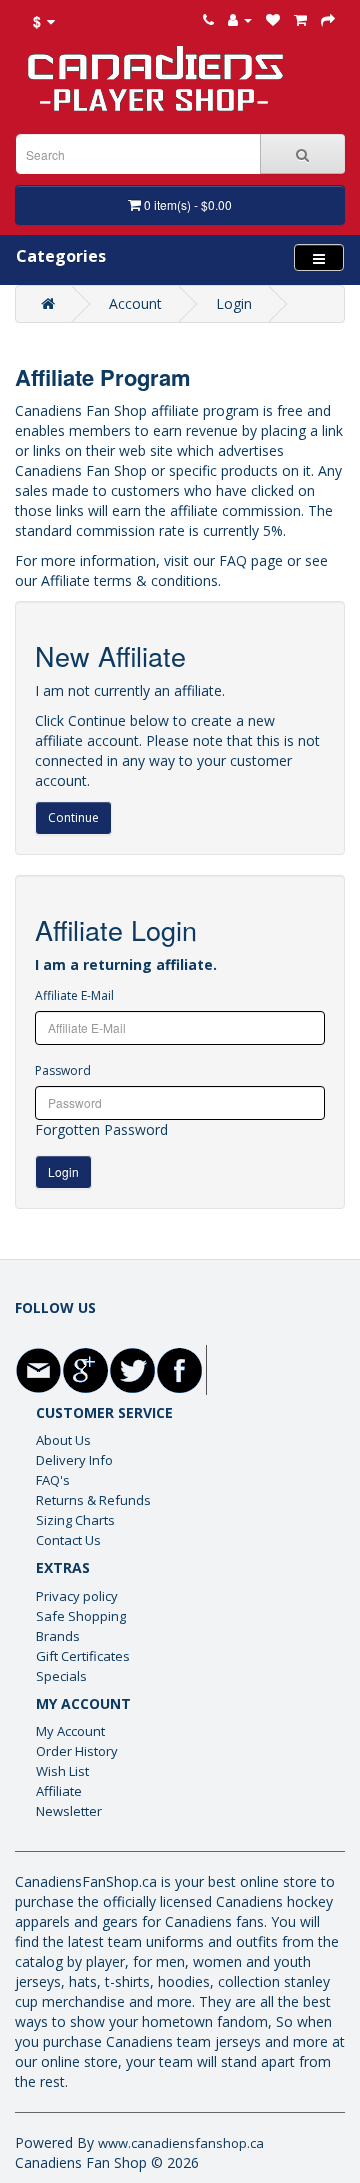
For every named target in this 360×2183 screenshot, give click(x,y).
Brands (58, 1636)
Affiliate (59, 1791)
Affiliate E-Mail (74, 995)
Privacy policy (77, 1596)
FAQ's (53, 1480)
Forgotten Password (101, 1129)
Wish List (62, 1771)
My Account (70, 1731)
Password (63, 1070)
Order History (77, 1751)
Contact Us (68, 1540)
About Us (63, 1440)
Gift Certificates (83, 1656)
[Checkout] (328, 19)
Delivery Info (74, 1460)
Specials (61, 1676)
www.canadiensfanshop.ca (181, 2143)
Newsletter (69, 1811)
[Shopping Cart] (300, 19)
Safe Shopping (81, 1616)
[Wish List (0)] (273, 19)
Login (234, 303)
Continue (73, 817)
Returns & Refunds (93, 1500)
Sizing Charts (75, 1520)
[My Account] (240, 19)
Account (135, 303)
